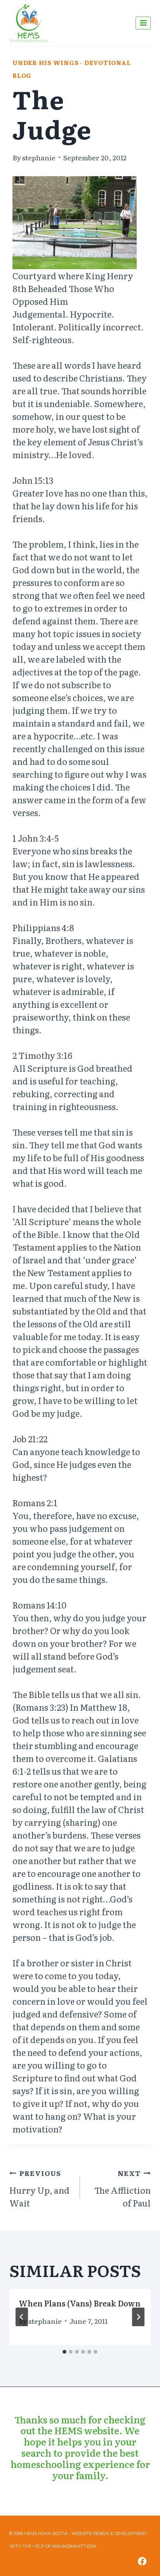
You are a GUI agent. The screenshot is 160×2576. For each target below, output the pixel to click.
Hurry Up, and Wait (39, 2188)
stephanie (39, 157)
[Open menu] (143, 23)
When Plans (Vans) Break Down (80, 2303)
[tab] (64, 2352)
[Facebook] (142, 2561)
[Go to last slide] (22, 2317)
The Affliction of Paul (123, 2188)
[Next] (138, 2317)
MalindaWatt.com (74, 2546)
